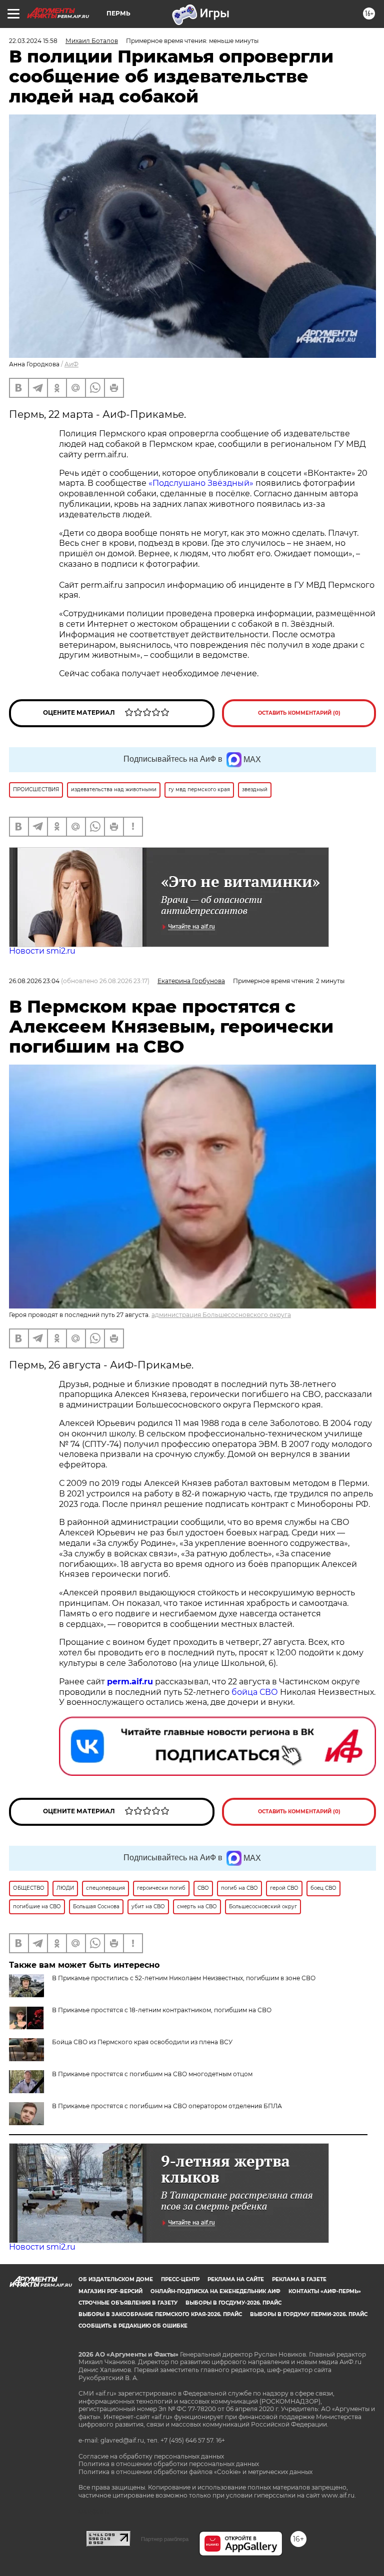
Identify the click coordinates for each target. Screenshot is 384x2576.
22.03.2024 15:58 (33, 41)
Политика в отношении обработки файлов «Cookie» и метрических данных (195, 2472)
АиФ (71, 364)
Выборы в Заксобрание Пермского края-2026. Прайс (160, 2314)
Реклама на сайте (236, 2279)
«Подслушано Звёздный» (201, 483)
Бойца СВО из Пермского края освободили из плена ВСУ (142, 2042)
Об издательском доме (116, 2279)
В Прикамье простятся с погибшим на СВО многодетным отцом (152, 2074)
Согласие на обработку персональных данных (151, 2456)
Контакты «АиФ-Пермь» (325, 2291)
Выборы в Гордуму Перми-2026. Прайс (309, 2314)
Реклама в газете (299, 2279)
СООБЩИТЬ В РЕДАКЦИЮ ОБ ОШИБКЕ (133, 2326)
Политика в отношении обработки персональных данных (169, 2464)
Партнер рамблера (165, 2539)
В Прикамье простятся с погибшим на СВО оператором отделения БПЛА (167, 2106)
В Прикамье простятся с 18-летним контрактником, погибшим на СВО (162, 2010)
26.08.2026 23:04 (34, 981)
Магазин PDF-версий (110, 2291)
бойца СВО (255, 1692)
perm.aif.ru (130, 1682)
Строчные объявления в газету (128, 2303)
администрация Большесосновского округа (221, 1315)
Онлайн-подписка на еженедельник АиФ (215, 2291)
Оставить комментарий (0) (299, 713)
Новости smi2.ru (42, 951)
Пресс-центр (180, 2279)
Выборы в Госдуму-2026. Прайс (233, 2303)
